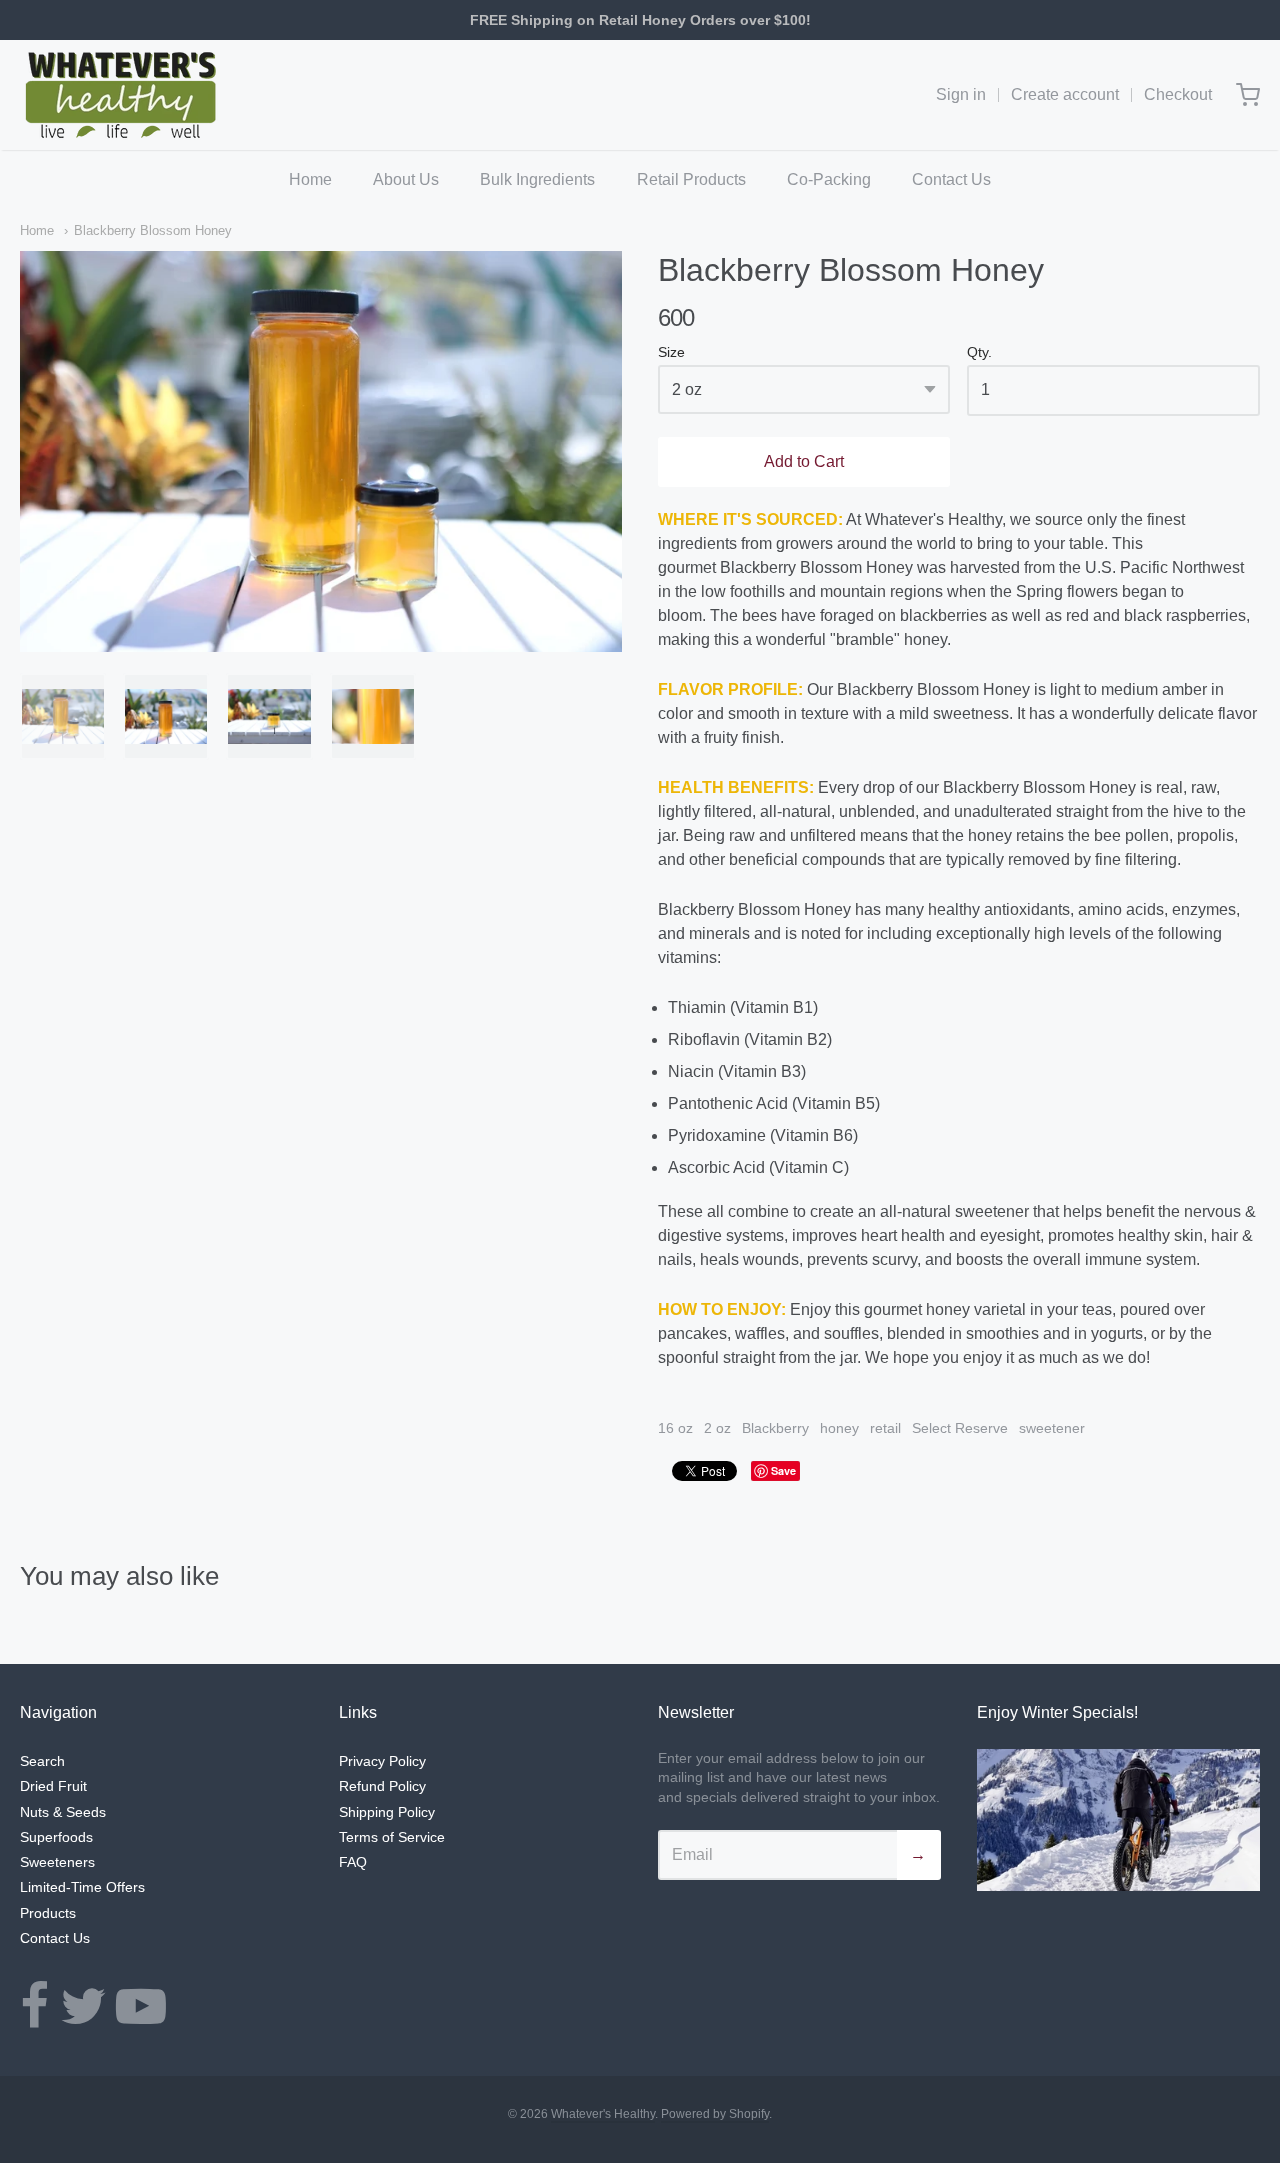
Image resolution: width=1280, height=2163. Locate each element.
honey (839, 1428)
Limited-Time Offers (82, 1887)
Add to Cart (804, 461)
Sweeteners (57, 1862)
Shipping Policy (387, 1812)
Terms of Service (392, 1837)
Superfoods (56, 1837)
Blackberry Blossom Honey (153, 230)
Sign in (961, 94)
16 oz (675, 1428)
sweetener (1052, 1428)
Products (48, 1913)
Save (783, 1470)
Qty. (979, 352)
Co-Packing (829, 179)
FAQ (353, 1862)
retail (885, 1428)
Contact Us (951, 179)
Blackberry (775, 1428)
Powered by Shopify (715, 2114)
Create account (1065, 94)
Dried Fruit (53, 1786)
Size (671, 352)
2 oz (717, 1428)
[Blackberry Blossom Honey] (63, 716)
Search (42, 1761)
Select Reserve (960, 1428)
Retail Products (691, 179)
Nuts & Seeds (63, 1812)
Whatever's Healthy (603, 2114)
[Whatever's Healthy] (121, 95)
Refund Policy (382, 1786)
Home (310, 179)
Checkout (1178, 94)
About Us (406, 179)
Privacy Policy (382, 1761)
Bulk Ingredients (537, 179)
